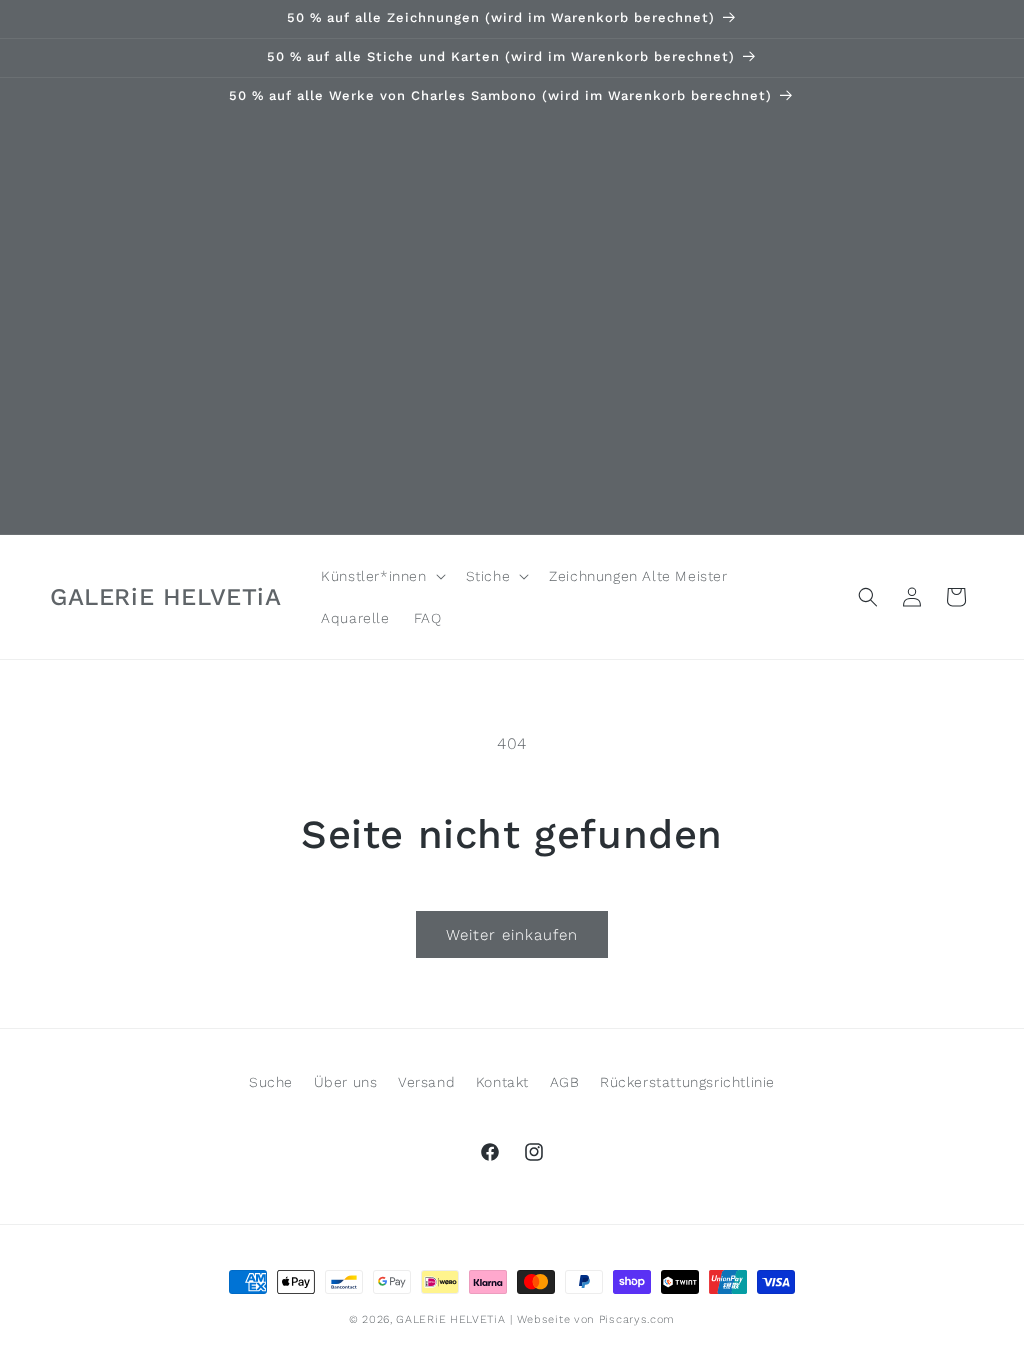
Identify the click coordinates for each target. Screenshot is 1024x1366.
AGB (565, 1082)
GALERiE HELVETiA (450, 1319)
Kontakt (502, 1082)
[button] (381, 576)
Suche (271, 1082)
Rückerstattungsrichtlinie (687, 1082)
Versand (426, 1082)
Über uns (346, 1082)
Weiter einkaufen (512, 935)
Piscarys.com (637, 1319)
